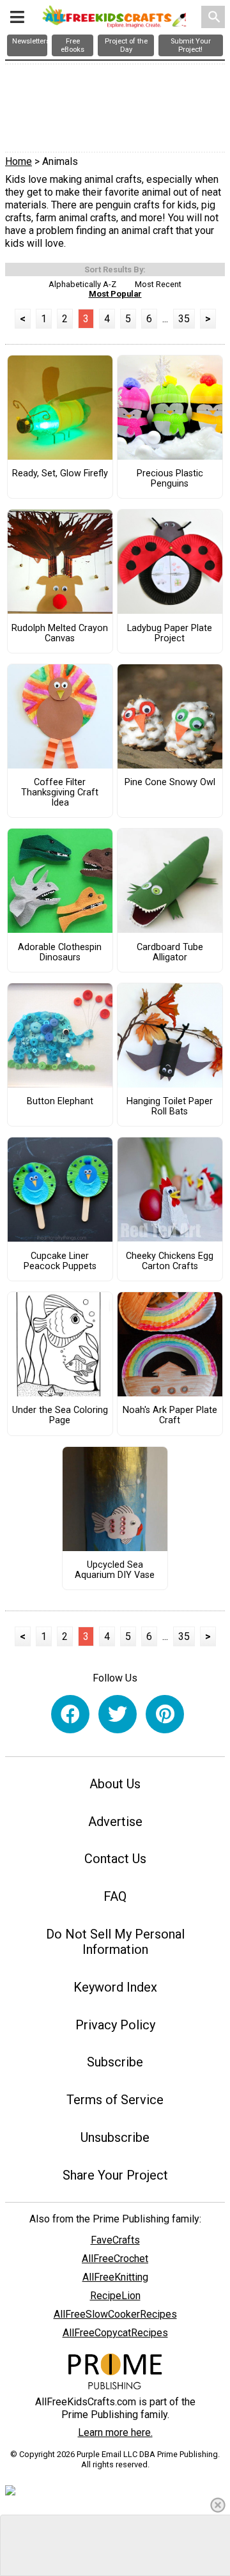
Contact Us (115, 1859)
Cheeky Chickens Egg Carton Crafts (170, 1261)
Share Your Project (115, 2175)
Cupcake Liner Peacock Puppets (60, 1261)
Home (19, 161)
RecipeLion (115, 2296)
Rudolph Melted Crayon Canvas (60, 634)
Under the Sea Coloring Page (60, 1416)
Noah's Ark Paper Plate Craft (170, 1416)
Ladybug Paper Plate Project (170, 634)
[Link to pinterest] (165, 1714)
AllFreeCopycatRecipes (115, 2333)
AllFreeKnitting (115, 2277)
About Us (115, 1784)
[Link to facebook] (70, 1714)
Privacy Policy (115, 2025)
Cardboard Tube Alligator (170, 953)
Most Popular (115, 294)
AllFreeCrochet (115, 2259)
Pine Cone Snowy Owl (170, 783)
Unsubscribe (115, 2137)
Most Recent (158, 284)
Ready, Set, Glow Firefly (60, 474)
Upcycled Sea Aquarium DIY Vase (115, 1570)
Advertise (115, 1822)
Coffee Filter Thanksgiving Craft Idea (60, 793)
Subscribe (115, 2062)
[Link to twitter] (118, 1714)
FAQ (115, 1896)
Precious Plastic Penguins (170, 479)
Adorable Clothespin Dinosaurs (60, 953)
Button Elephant (60, 1102)
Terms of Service (115, 2100)
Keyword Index (115, 1987)
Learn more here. (115, 2432)
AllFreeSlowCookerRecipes (115, 2314)
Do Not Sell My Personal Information (115, 1942)
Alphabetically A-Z (82, 284)
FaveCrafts (115, 2240)
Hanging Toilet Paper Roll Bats (170, 1107)
